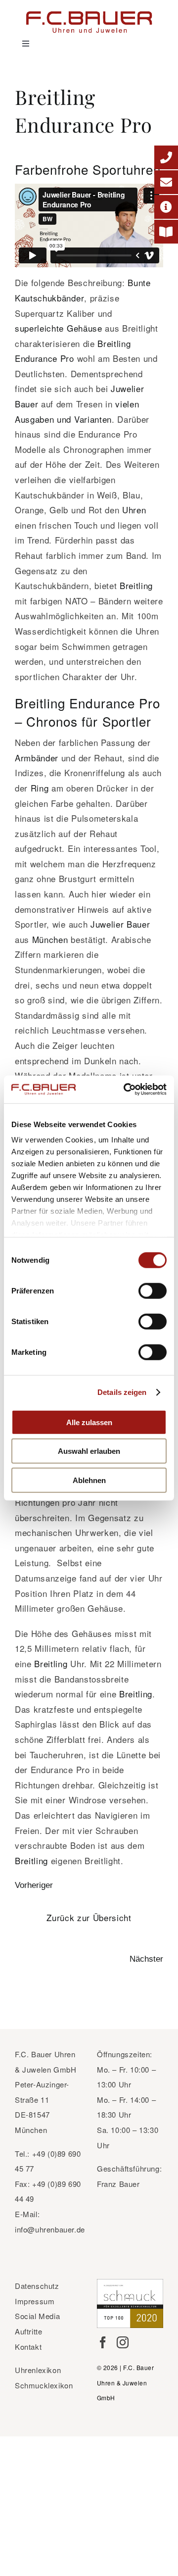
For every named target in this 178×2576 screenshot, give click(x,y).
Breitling (136, 585)
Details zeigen (122, 1392)
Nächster (146, 1959)
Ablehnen (89, 1480)
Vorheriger (34, 1885)
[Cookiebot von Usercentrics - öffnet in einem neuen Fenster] (126, 1090)
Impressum (35, 2301)
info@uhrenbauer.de (50, 2229)
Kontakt (28, 2347)
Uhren (134, 510)
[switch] (153, 1290)
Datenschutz (37, 2286)
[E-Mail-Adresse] (166, 182)
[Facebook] (103, 2342)
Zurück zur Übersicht (89, 1917)
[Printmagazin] (166, 232)
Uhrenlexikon (38, 2370)
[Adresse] (166, 207)
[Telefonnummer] (166, 157)
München (51, 939)
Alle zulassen (89, 1422)
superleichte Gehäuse (59, 328)
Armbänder (37, 758)
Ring (40, 788)
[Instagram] (123, 2342)
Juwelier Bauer (120, 924)
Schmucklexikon (44, 2385)
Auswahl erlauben (89, 1451)
